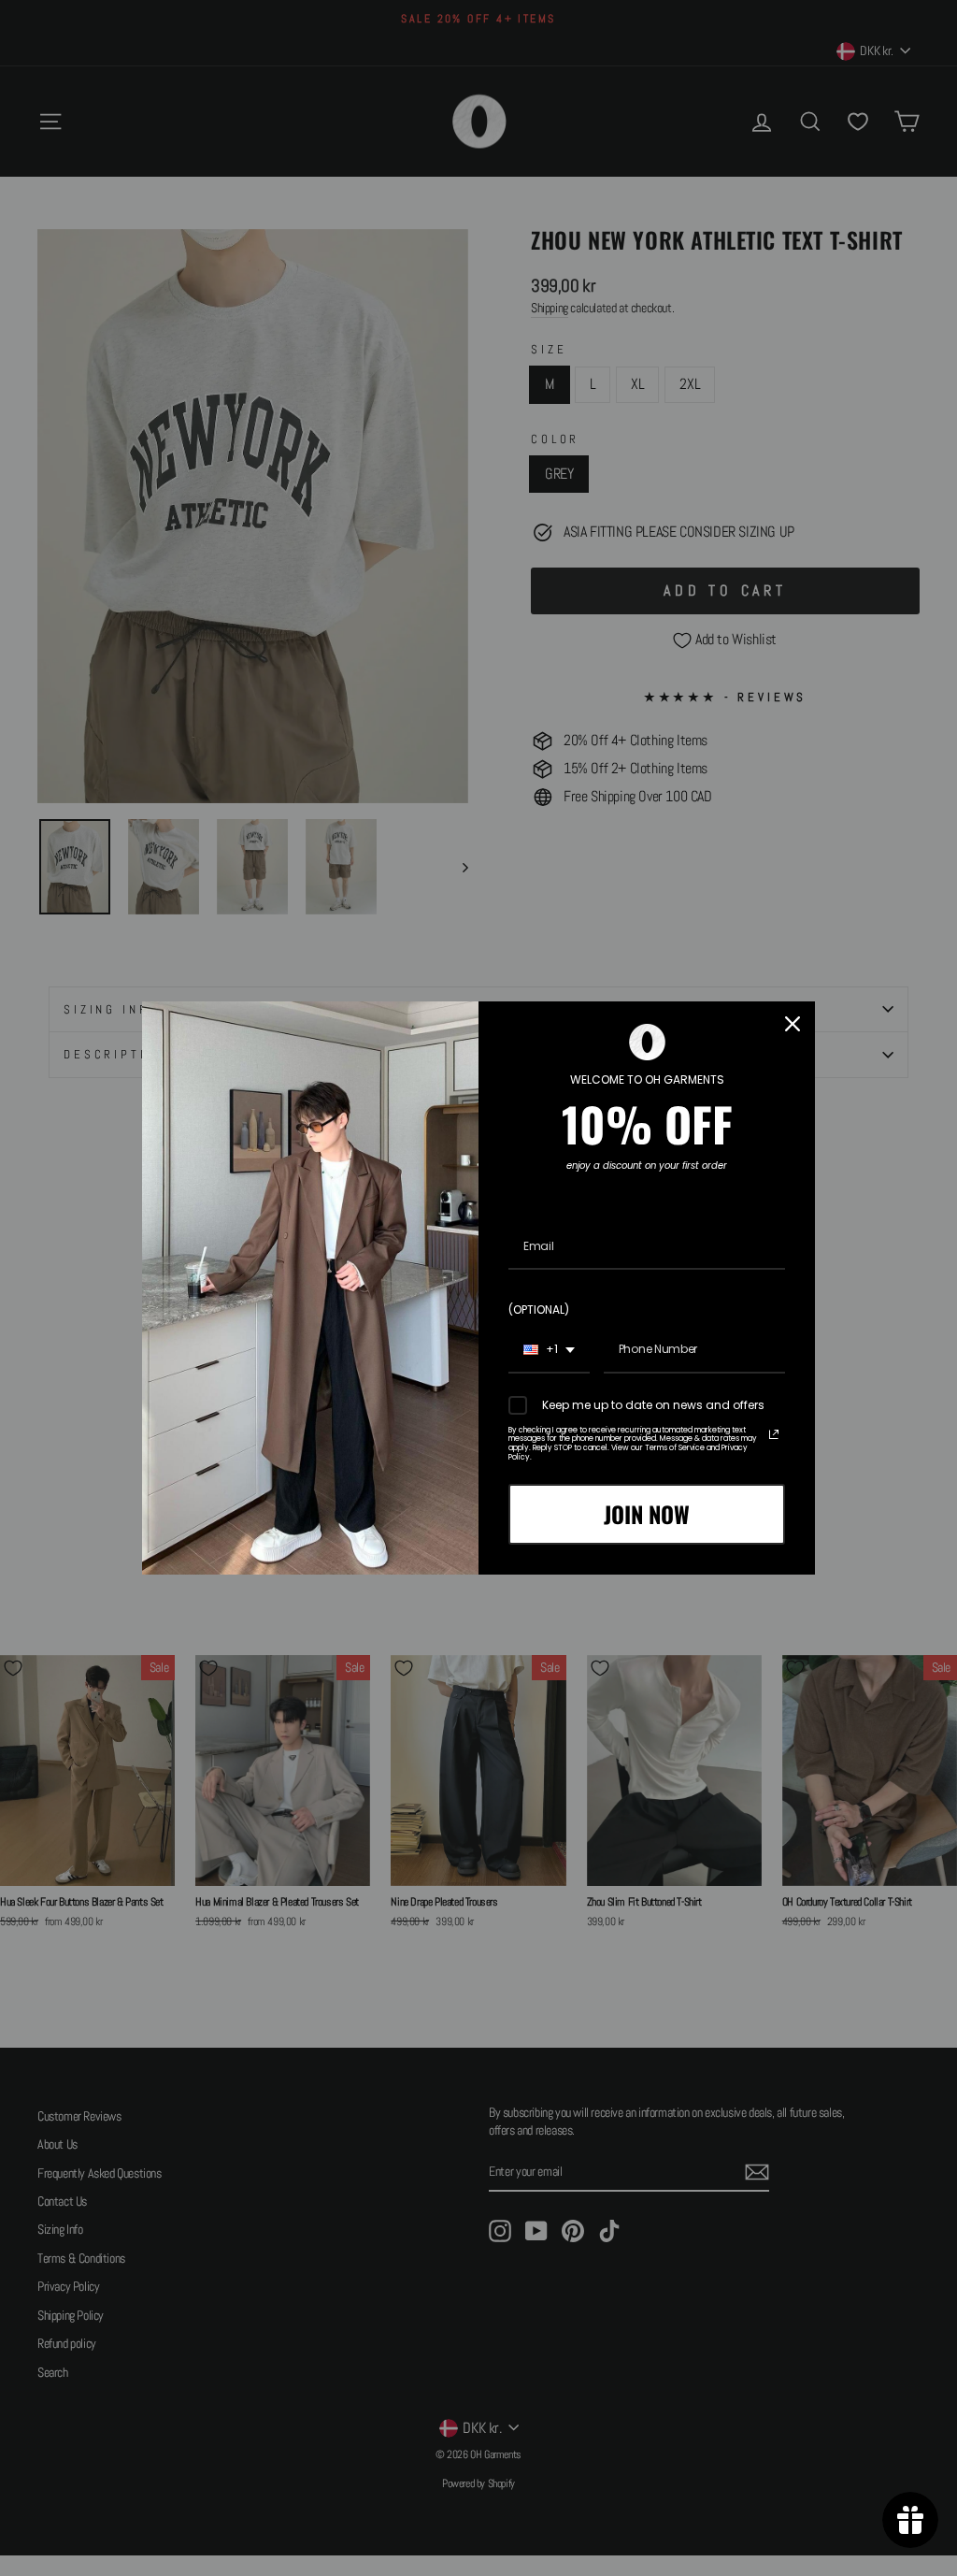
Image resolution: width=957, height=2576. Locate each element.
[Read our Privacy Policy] (774, 1434)
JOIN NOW (647, 1514)
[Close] (793, 1024)
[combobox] (549, 1350)
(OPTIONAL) (539, 1310)
